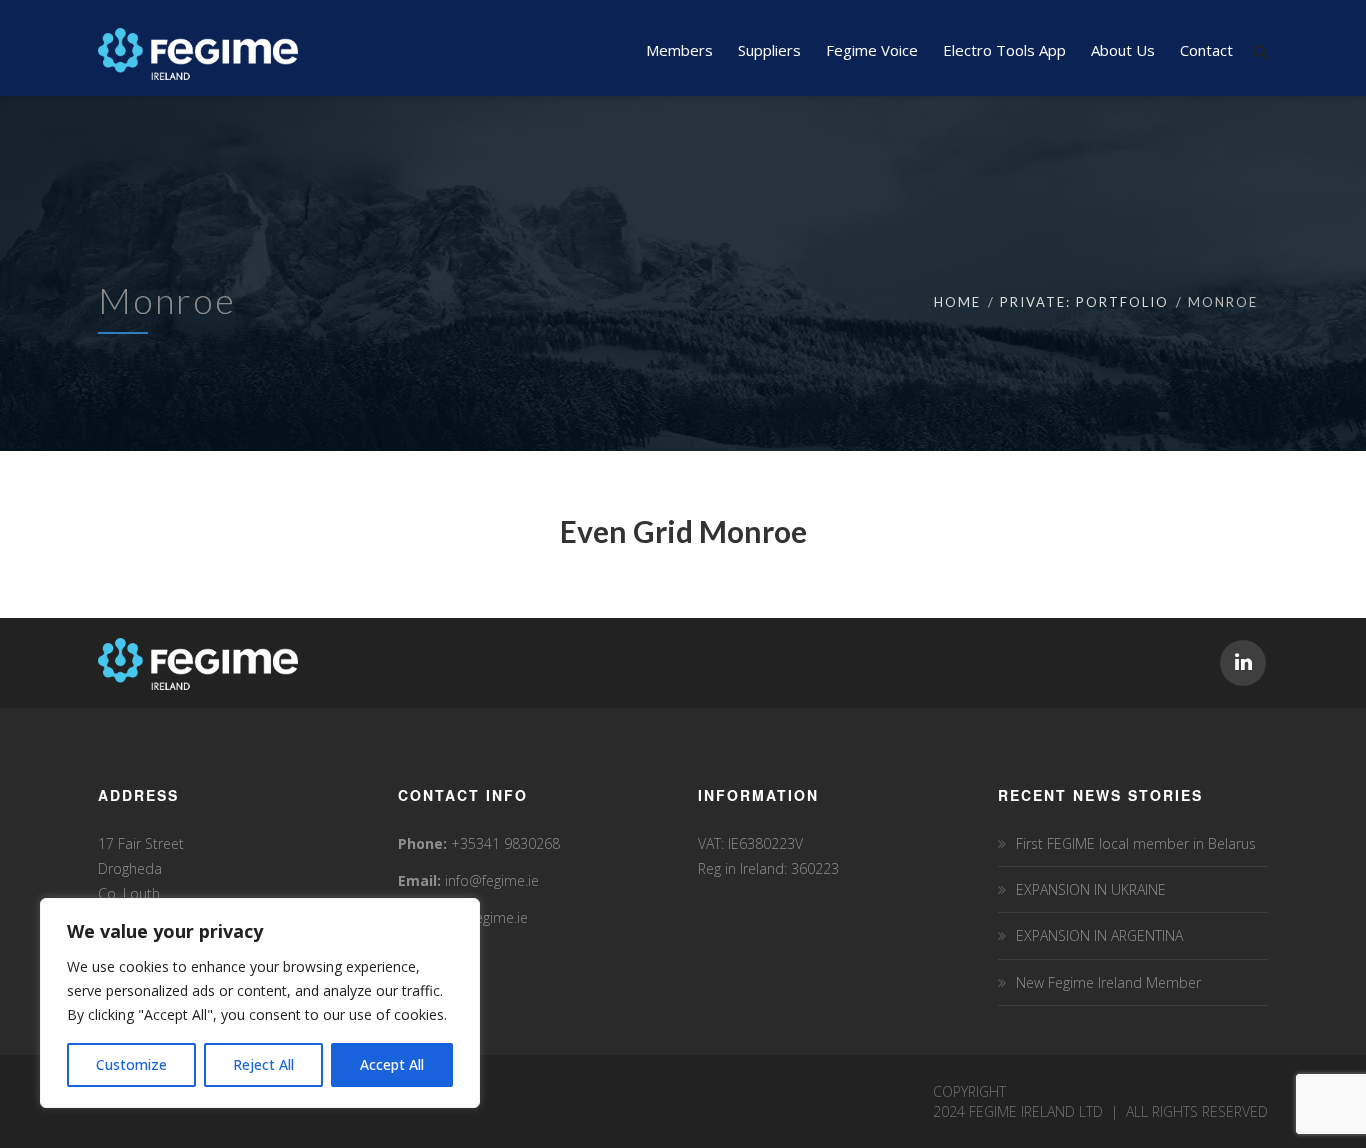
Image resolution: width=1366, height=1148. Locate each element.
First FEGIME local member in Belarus (1136, 843)
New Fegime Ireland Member (1108, 982)
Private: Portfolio (1084, 302)
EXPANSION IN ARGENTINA (1099, 935)
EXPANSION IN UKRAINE (1091, 889)
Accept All (392, 1064)
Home (957, 302)
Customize (131, 1064)
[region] (260, 1003)
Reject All (263, 1064)
